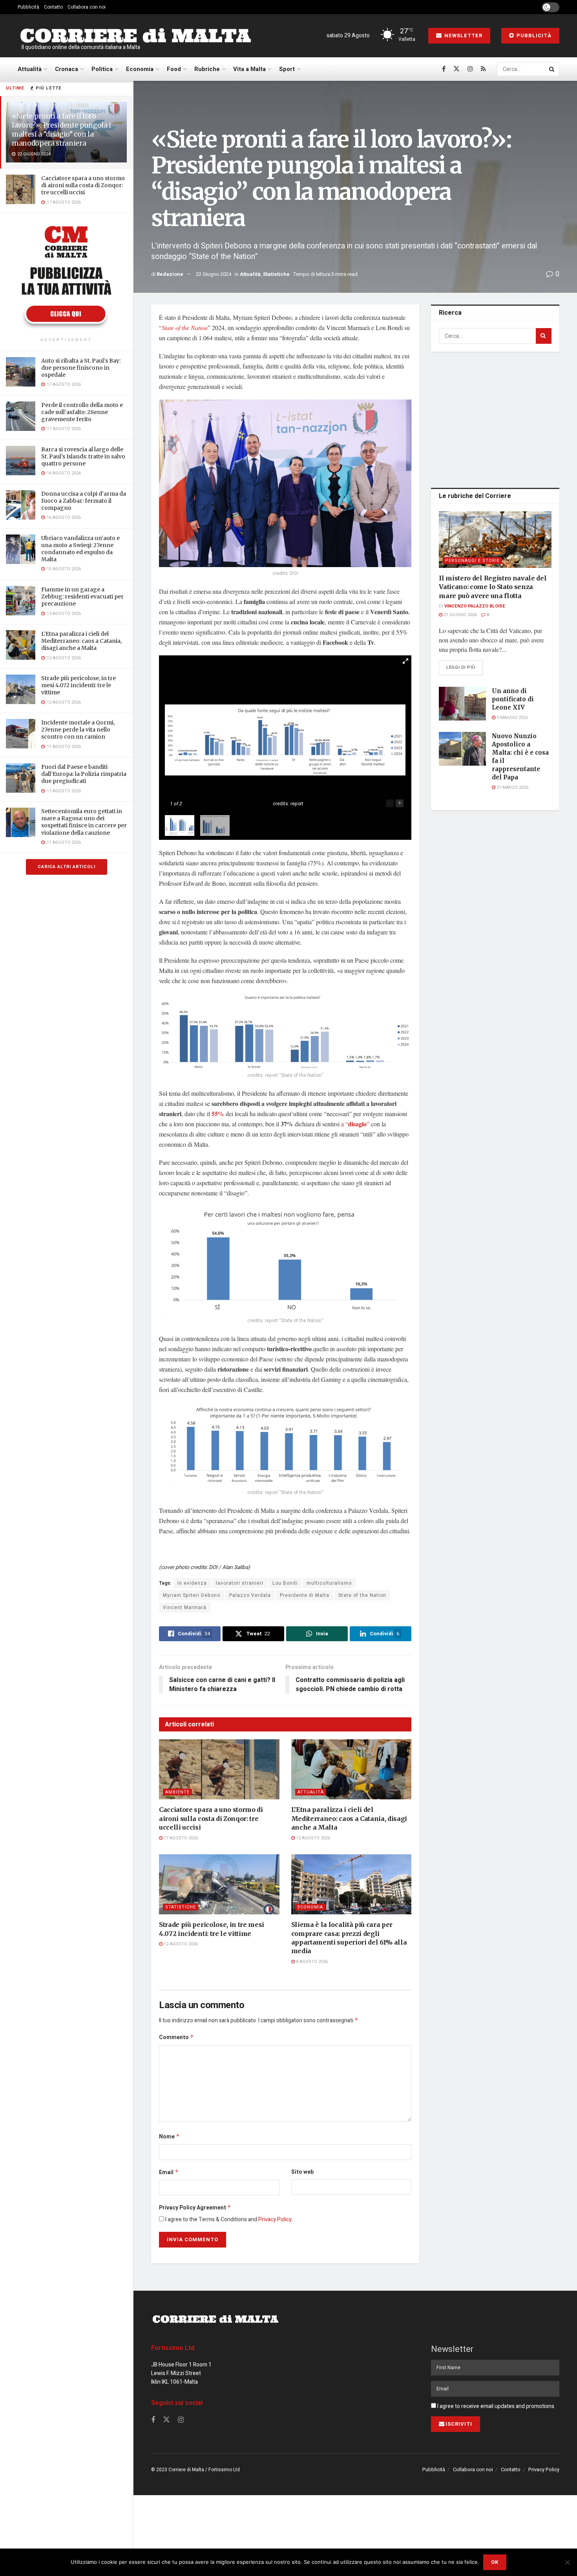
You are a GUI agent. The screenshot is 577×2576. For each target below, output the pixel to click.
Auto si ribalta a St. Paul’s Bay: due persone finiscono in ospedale (81, 368)
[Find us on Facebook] (444, 69)
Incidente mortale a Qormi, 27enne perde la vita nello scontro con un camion (78, 730)
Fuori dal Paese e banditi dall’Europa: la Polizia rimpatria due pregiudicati (84, 774)
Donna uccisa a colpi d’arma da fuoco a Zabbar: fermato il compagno (84, 501)
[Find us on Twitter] (456, 69)
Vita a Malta (249, 69)
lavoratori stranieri (240, 1583)
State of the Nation (185, 327)
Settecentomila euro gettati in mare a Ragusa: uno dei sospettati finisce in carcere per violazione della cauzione (84, 822)
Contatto (53, 7)
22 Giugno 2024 (214, 274)
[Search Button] (552, 69)
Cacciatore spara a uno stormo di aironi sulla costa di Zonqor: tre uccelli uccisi (83, 185)
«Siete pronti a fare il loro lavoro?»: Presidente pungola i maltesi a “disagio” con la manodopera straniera (61, 130)
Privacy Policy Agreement (195, 2208)
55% (218, 1114)
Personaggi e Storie (472, 561)
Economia (140, 69)
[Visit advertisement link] (66, 276)
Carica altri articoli (67, 867)
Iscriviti (459, 2424)
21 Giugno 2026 (460, 615)
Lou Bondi (285, 1583)
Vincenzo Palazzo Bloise (475, 606)
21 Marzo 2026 (512, 787)
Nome (169, 2137)
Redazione (170, 274)
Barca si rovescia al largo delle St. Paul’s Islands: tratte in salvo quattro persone (83, 456)
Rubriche (207, 69)
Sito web (302, 2172)
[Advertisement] (497, 418)
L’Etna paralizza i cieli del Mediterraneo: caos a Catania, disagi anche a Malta (81, 641)
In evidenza (192, 1583)
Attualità (30, 69)
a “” (355, 1124)
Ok (495, 2562)
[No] (567, 2562)
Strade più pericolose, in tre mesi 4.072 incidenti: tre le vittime (79, 685)
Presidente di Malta (305, 1595)
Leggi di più (465, 667)
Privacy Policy (275, 2219)
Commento (176, 2037)
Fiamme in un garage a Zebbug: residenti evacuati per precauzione (82, 597)
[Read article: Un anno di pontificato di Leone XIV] (462, 704)
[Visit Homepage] (135, 36)
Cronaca (67, 69)
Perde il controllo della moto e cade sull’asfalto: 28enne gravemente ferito (82, 412)
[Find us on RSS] (483, 69)
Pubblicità (28, 7)
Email (169, 2172)
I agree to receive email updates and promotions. (496, 2406)
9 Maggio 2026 (512, 718)
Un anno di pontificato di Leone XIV (513, 699)
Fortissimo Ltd (173, 2348)
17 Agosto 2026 (180, 1838)
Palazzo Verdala (250, 1595)
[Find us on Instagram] (470, 69)
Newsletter (463, 36)
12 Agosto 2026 (312, 1838)
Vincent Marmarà (185, 1607)
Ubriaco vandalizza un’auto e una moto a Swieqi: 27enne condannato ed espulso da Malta (80, 549)
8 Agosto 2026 (311, 1962)
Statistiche (276, 274)
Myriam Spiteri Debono (192, 1595)
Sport (287, 69)
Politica (102, 69)
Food (174, 69)
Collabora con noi (87, 7)
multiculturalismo (329, 1583)
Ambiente (177, 1792)
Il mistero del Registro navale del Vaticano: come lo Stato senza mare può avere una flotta (493, 587)
